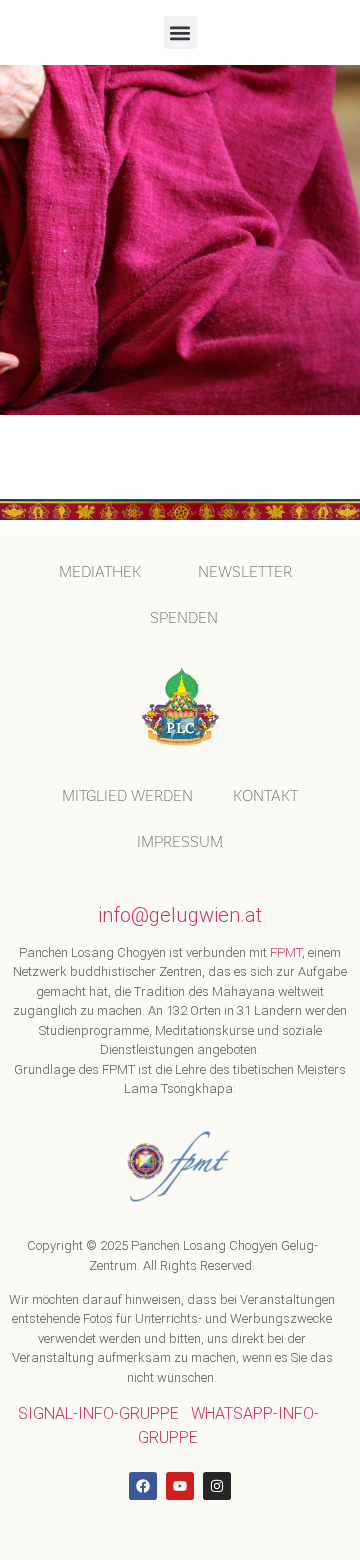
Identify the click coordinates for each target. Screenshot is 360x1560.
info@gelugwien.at (180, 915)
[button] (180, 32)
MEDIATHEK (100, 571)
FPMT (286, 952)
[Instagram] (217, 1486)
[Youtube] (180, 1486)
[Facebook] (143, 1486)
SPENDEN (184, 617)
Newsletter (245, 571)
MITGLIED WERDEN (127, 795)
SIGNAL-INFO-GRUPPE (98, 1413)
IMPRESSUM (180, 841)
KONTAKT (265, 795)
